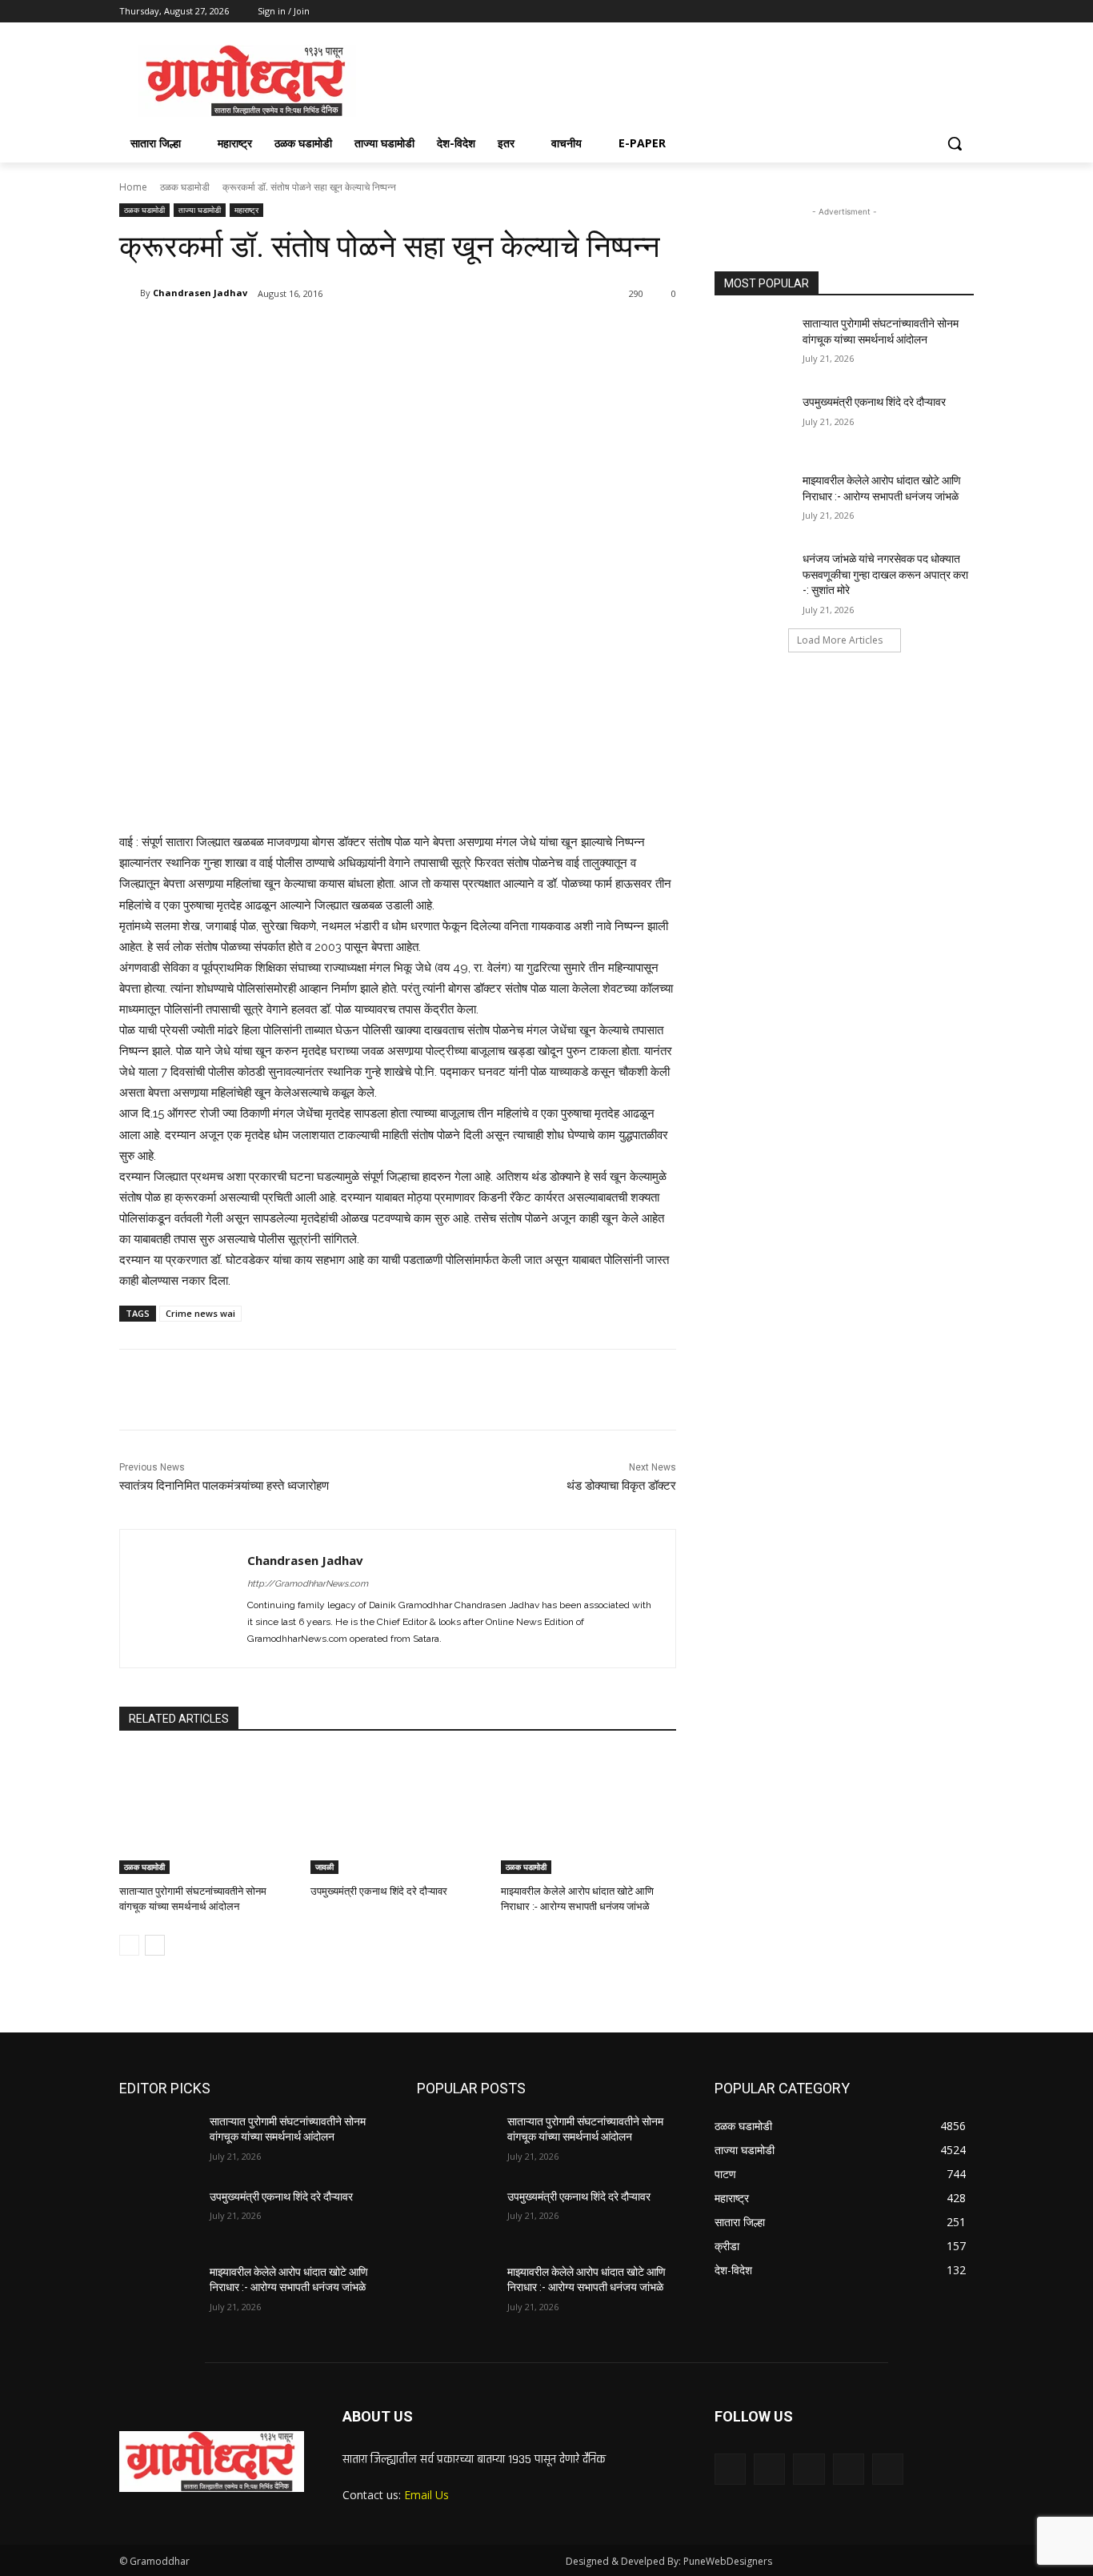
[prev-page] (129, 1945)
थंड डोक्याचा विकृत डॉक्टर (621, 1486)
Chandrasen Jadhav (200, 293)
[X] (921, 12)
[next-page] (155, 1945)
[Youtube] (965, 12)
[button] (955, 143)
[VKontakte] (888, 2469)
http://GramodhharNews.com (308, 1584)
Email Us (426, 2495)
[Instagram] (898, 12)
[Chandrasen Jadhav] (130, 293)
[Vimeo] (942, 12)
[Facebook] (876, 12)
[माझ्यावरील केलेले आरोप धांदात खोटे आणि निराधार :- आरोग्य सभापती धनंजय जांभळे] (589, 1813)
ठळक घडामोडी (185, 187)
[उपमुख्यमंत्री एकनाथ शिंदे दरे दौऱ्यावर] (398, 1813)
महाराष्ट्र (246, 210)
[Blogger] (730, 2469)
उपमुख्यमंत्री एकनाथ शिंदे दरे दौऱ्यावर (379, 1891)
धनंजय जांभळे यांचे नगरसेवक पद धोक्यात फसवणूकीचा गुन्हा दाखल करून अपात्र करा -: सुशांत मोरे (885, 574)
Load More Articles (840, 640)
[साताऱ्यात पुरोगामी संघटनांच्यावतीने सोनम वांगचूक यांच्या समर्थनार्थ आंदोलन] (207, 1813)
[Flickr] (809, 2469)
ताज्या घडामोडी (200, 210)
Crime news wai (200, 1313)
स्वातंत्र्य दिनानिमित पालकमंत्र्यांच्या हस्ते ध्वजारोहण (224, 1486)
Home (133, 187)
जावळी (324, 1867)
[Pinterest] (308, 335)
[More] (382, 335)
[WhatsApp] (345, 335)
